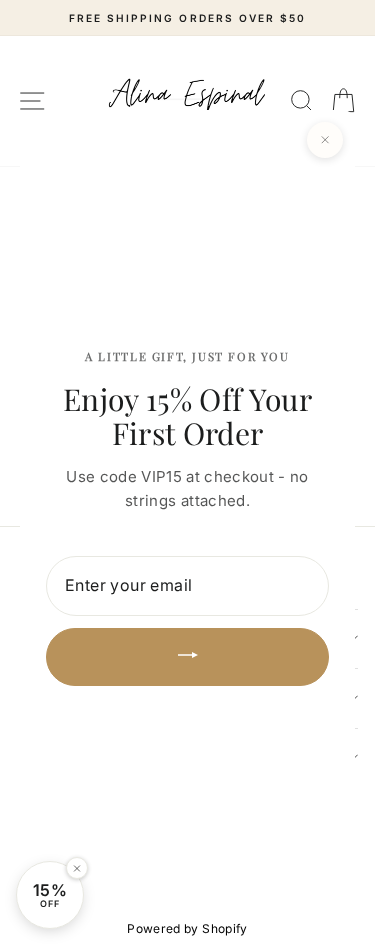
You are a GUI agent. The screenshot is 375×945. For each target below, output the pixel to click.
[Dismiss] (77, 868)
